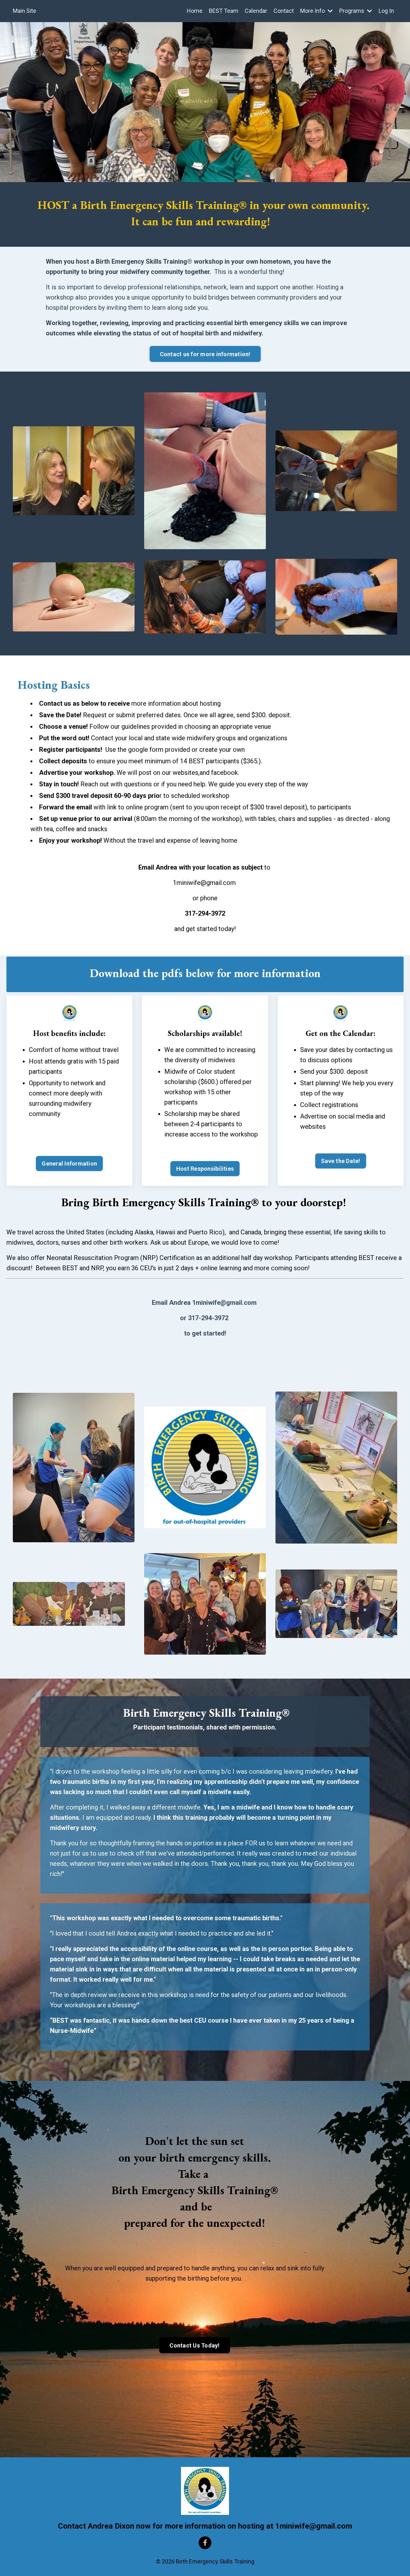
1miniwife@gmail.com (204, 883)
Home (195, 11)
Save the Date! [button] (341, 1161)
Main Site (25, 11)
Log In (386, 11)
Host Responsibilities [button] (205, 1169)
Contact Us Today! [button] (194, 2345)
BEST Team (224, 11)
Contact (284, 11)
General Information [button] (69, 1164)
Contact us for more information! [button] (205, 354)
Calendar (256, 11)
